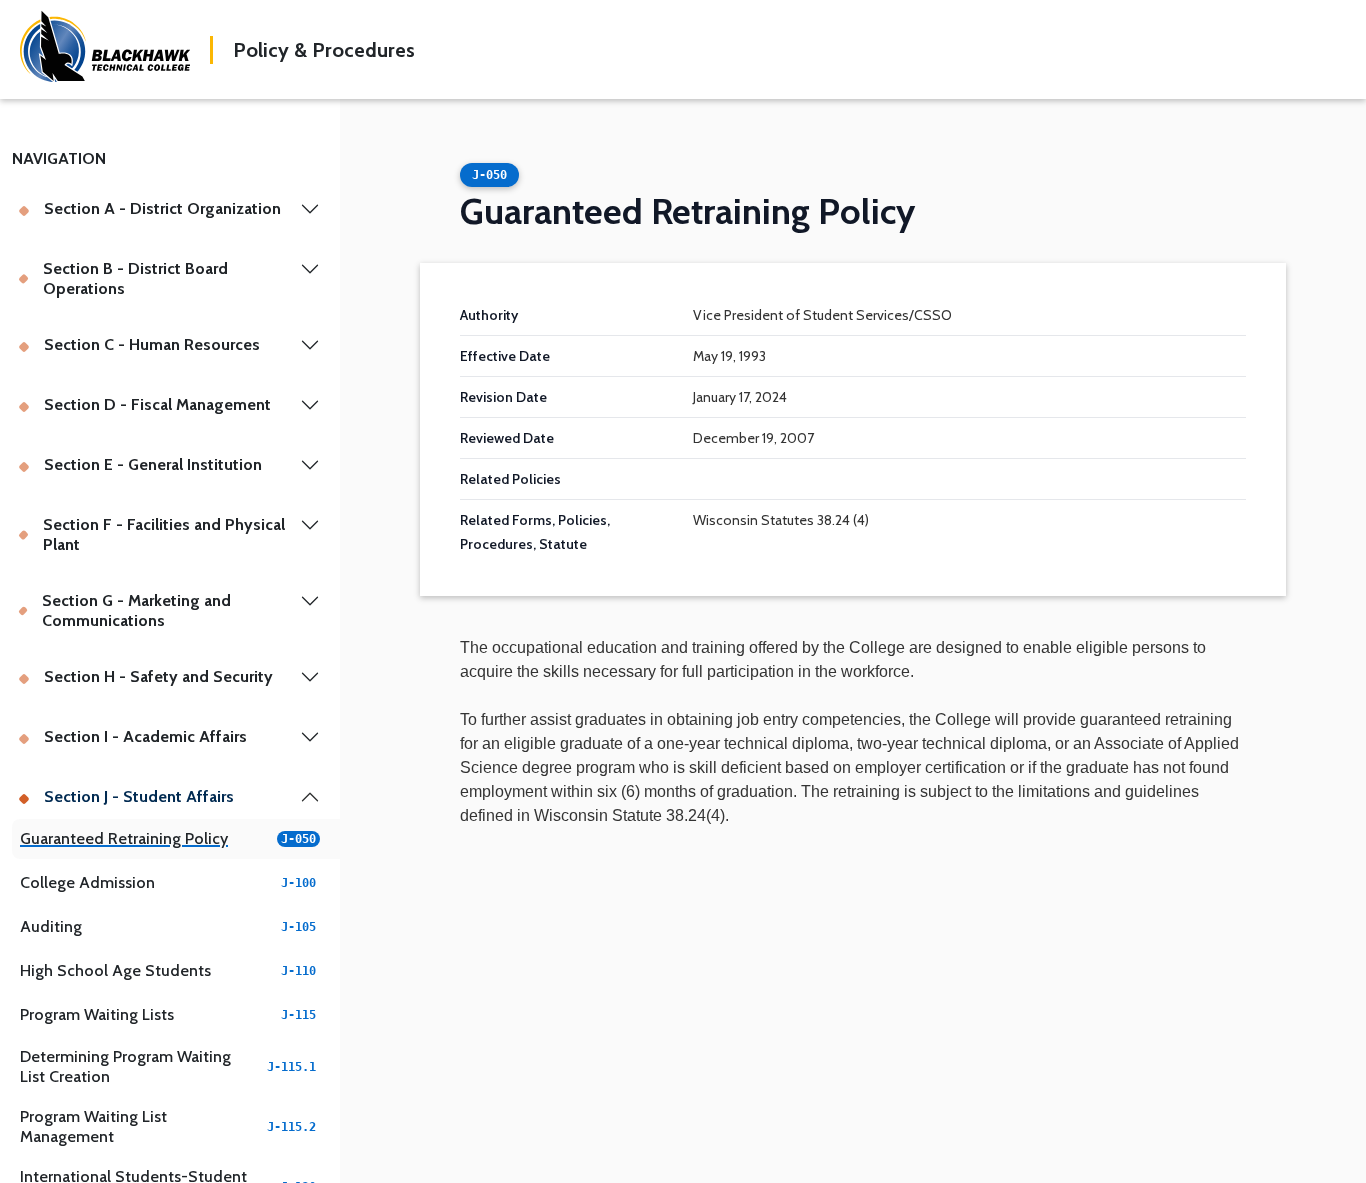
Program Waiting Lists (168, 1014)
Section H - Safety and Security (158, 676)
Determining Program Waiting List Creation (168, 1066)
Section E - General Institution (153, 464)
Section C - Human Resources (152, 344)
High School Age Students (168, 970)
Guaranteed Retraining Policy (168, 838)
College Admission (168, 882)
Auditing (168, 926)
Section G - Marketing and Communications (136, 610)
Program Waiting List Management (168, 1126)
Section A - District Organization (162, 208)
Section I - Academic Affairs (145, 736)
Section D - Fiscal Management (157, 404)
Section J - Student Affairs (139, 796)
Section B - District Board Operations (135, 278)
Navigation (59, 158)
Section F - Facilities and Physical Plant (164, 534)
